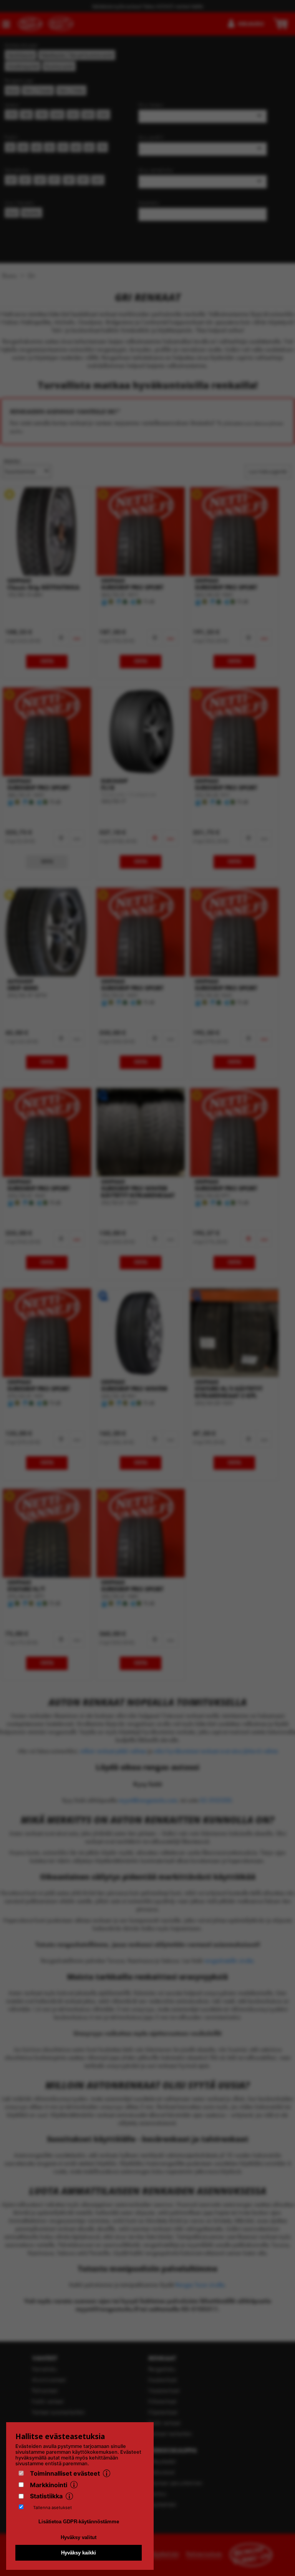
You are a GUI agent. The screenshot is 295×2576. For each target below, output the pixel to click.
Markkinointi (49, 2485)
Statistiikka (46, 2496)
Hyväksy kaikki (79, 2553)
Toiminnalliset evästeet (65, 2473)
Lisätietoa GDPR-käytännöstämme (79, 2522)
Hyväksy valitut (79, 2537)
